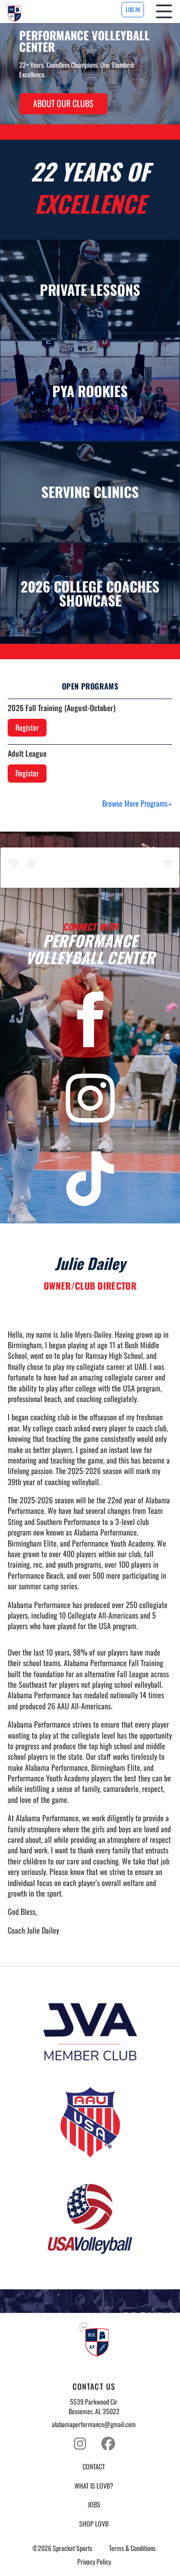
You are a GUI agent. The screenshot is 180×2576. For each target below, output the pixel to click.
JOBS (94, 2504)
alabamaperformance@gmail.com (94, 2424)
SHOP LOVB (94, 2524)
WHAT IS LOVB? (94, 2486)
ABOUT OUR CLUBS (63, 103)
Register (27, 727)
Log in (133, 9)
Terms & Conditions (132, 2548)
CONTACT (94, 2467)
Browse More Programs (135, 803)
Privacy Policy (94, 2562)
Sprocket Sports (72, 2548)
